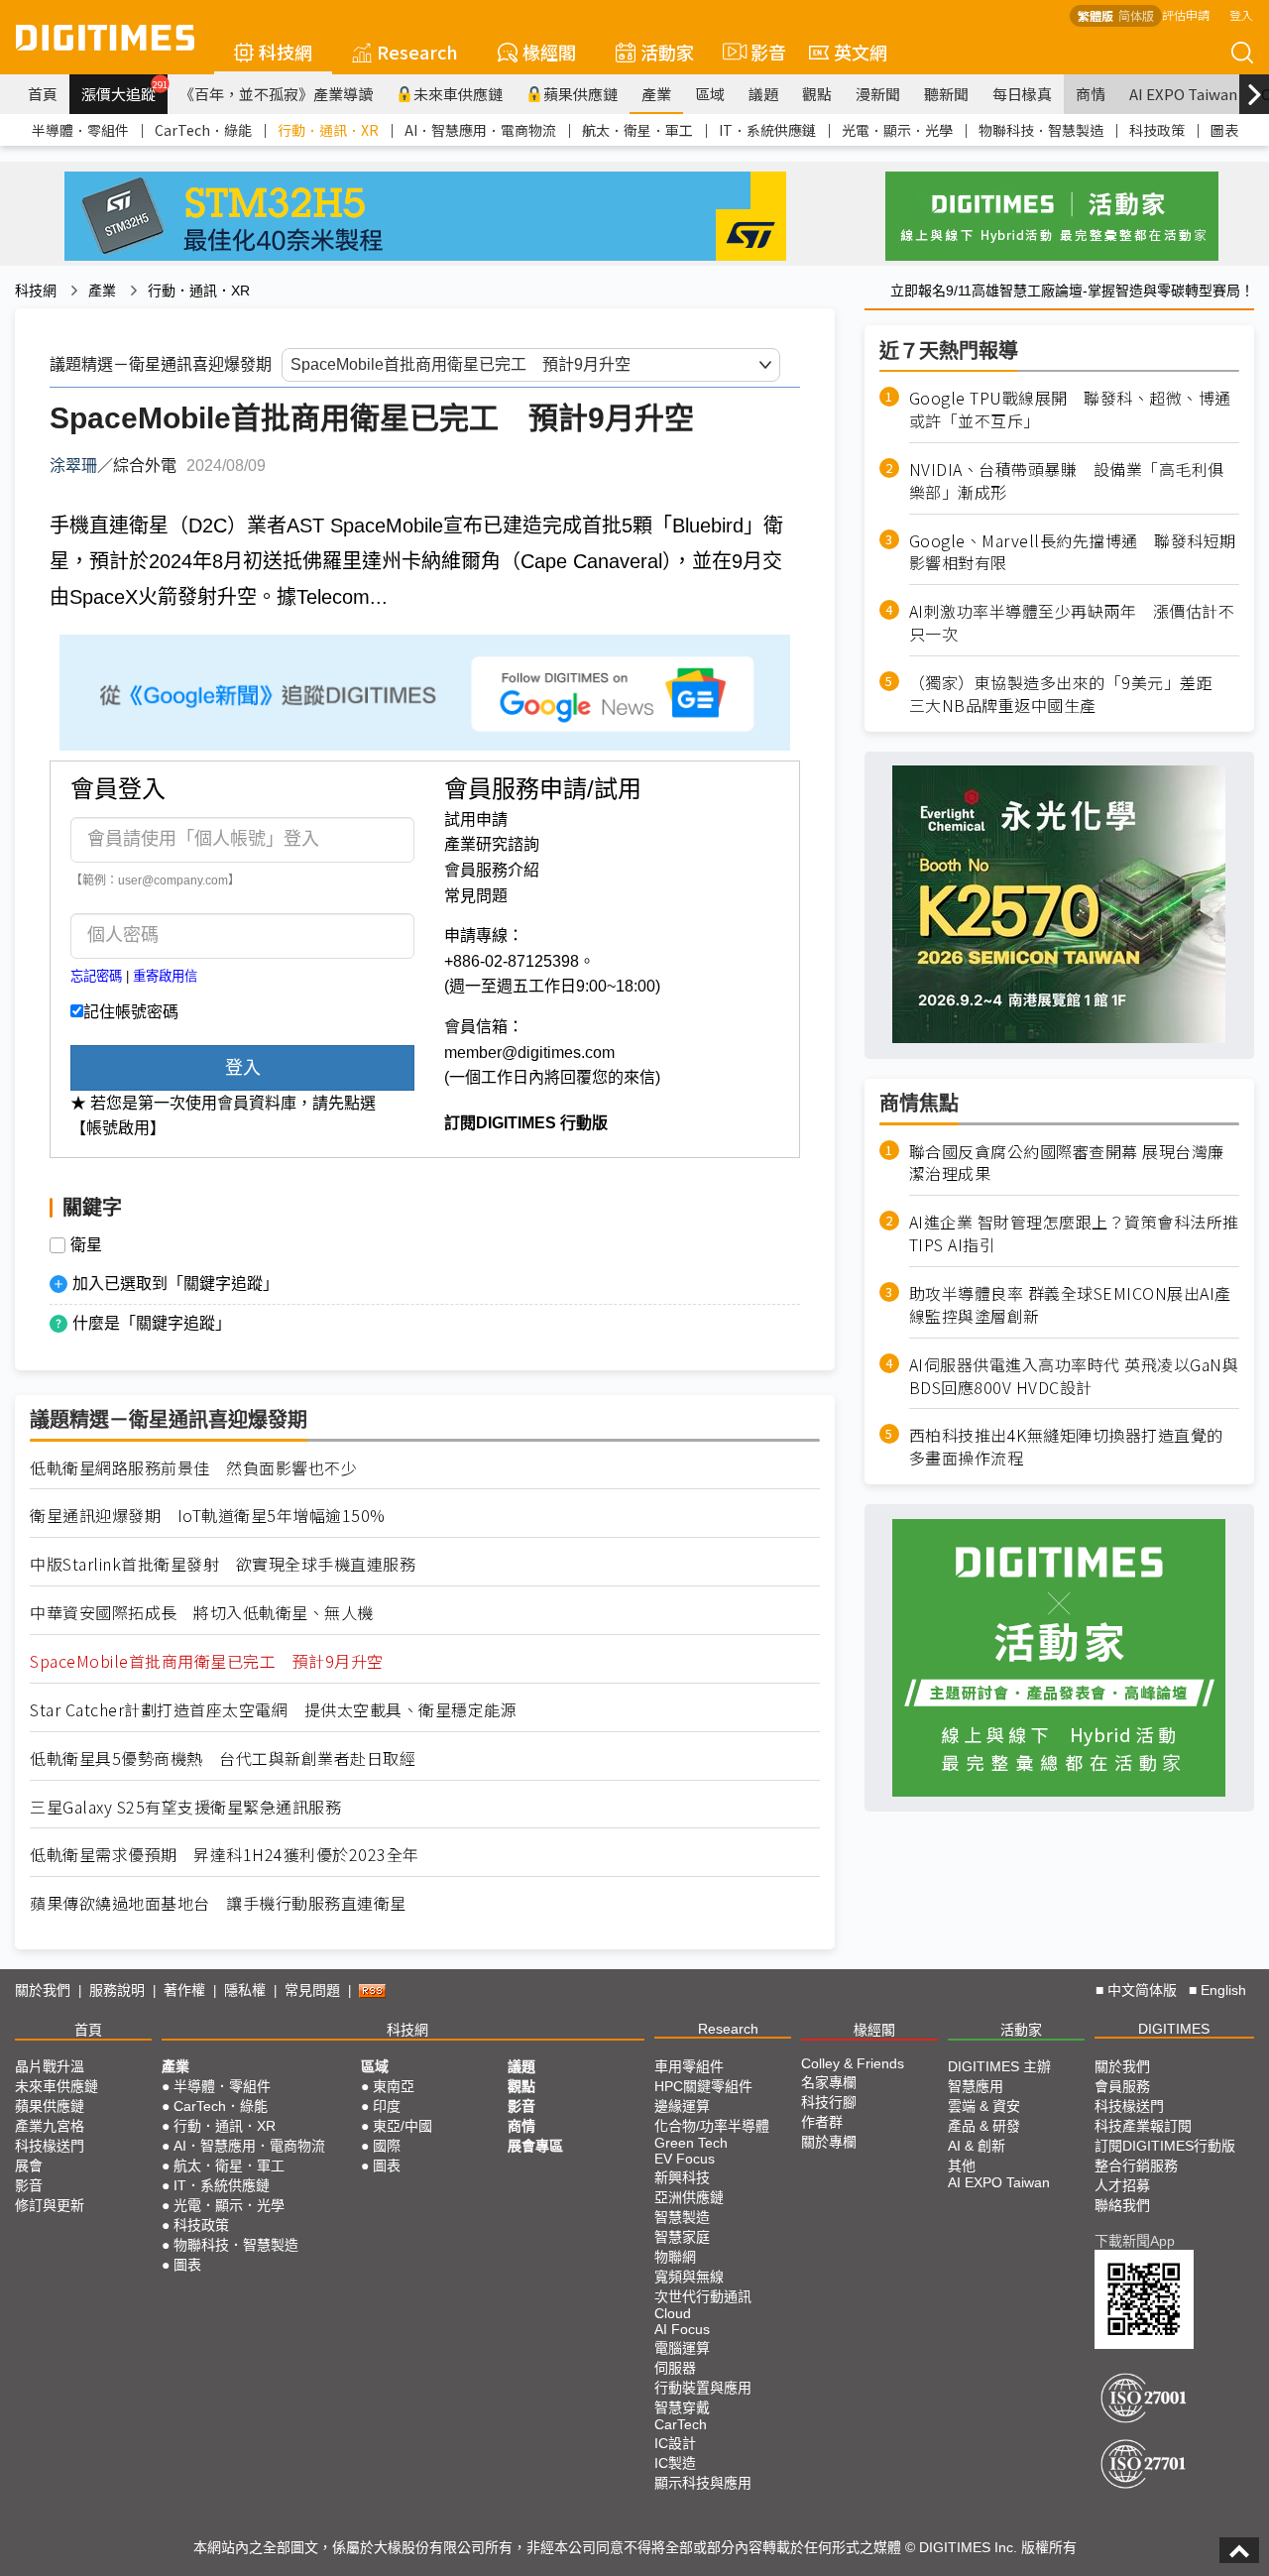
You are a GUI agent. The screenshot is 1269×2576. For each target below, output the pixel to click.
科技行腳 (829, 2102)
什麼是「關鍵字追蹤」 (152, 1323)
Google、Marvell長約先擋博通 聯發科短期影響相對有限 (1073, 551)
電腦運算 (682, 2348)
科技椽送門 (50, 2146)
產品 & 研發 (984, 2126)
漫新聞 (878, 94)
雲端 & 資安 (984, 2106)
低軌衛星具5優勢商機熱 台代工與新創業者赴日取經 (223, 1758)
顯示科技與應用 (703, 2483)
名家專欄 (829, 2082)
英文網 (861, 52)
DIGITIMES (1174, 2029)
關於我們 (43, 1990)
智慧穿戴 (682, 2407)
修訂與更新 (50, 2205)
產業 (656, 94)
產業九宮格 (50, 2126)
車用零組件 (689, 2066)
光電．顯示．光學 (897, 130)
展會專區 (535, 2146)
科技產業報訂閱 (1143, 2126)
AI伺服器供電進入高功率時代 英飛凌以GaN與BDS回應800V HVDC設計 (1074, 1376)
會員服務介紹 (492, 870)
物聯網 (675, 2257)
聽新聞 (946, 94)
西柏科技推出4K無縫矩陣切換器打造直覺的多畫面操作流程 (1066, 1447)
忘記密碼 (96, 976)
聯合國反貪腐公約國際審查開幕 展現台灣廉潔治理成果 (1067, 1162)
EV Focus (685, 2159)
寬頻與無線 (689, 2277)
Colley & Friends (853, 2063)
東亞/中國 (403, 2126)
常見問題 (476, 896)
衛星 (86, 1245)
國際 (387, 2146)
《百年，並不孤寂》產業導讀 (276, 94)
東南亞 (394, 2086)
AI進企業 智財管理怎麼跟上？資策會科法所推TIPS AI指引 (1074, 1233)
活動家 (667, 52)
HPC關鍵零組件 (703, 2086)
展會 (29, 2166)
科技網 (286, 52)
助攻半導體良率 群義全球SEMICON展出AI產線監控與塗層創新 (1070, 1305)
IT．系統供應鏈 (767, 130)
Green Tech (691, 2143)
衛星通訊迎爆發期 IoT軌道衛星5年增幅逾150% (208, 1516)
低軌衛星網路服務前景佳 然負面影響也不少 (193, 1468)
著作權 (184, 1990)
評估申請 (1186, 14)
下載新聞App (1135, 2241)
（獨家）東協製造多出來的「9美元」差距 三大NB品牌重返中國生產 (1069, 694)
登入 (1241, 14)
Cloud (673, 2313)
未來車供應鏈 (458, 94)
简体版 (1136, 15)
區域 (710, 94)
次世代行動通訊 (703, 2296)
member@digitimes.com (529, 1053)
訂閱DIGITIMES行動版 (1165, 2146)
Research (417, 52)
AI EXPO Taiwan (1183, 94)
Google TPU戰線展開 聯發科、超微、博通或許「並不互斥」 (1070, 410)
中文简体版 (1142, 1990)
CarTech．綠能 (203, 130)
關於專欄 (829, 2142)
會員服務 (1122, 2086)
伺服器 (675, 2368)
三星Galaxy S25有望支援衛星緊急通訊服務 (185, 1807)
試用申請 (476, 820)
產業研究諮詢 (492, 844)
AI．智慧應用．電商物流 (480, 130)
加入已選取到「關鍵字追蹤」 (175, 1284)
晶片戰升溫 (50, 2066)
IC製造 (675, 2463)
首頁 (43, 94)
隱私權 (245, 1990)
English (1223, 1990)
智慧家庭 (682, 2237)
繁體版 (1096, 15)
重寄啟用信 (165, 976)
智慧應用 (976, 2086)
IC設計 (675, 2443)
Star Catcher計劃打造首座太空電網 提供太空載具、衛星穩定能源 (273, 1710)
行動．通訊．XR (328, 130)
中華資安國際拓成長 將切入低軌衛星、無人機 (202, 1613)
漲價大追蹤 (124, 91)
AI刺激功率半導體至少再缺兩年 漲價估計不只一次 (1072, 623)
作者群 (822, 2122)
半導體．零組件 (80, 130)
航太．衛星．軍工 (637, 130)
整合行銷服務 (1136, 2166)
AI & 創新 (977, 2146)
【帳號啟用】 (118, 1128)
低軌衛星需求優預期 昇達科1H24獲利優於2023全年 (225, 1855)
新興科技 (682, 2177)
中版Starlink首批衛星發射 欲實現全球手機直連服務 (223, 1564)
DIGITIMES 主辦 (999, 2066)
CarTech (681, 2424)
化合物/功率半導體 (712, 2126)
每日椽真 (1022, 94)
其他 (962, 2166)
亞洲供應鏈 (689, 2197)
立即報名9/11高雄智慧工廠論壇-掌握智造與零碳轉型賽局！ (1072, 291)
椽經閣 (549, 52)
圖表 (1224, 130)
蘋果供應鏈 (580, 94)
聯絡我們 (1122, 2205)
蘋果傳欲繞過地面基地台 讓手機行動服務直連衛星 (218, 1903)
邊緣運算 (682, 2106)
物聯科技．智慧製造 (1041, 130)
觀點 (817, 94)
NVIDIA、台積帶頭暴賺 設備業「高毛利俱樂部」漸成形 (1067, 481)
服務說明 (117, 1990)
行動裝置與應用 (703, 2388)
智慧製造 (682, 2217)
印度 (387, 2106)
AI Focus (682, 2329)
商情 (1091, 94)
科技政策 (1157, 130)
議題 (763, 94)
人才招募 (1122, 2185)
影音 (760, 52)
